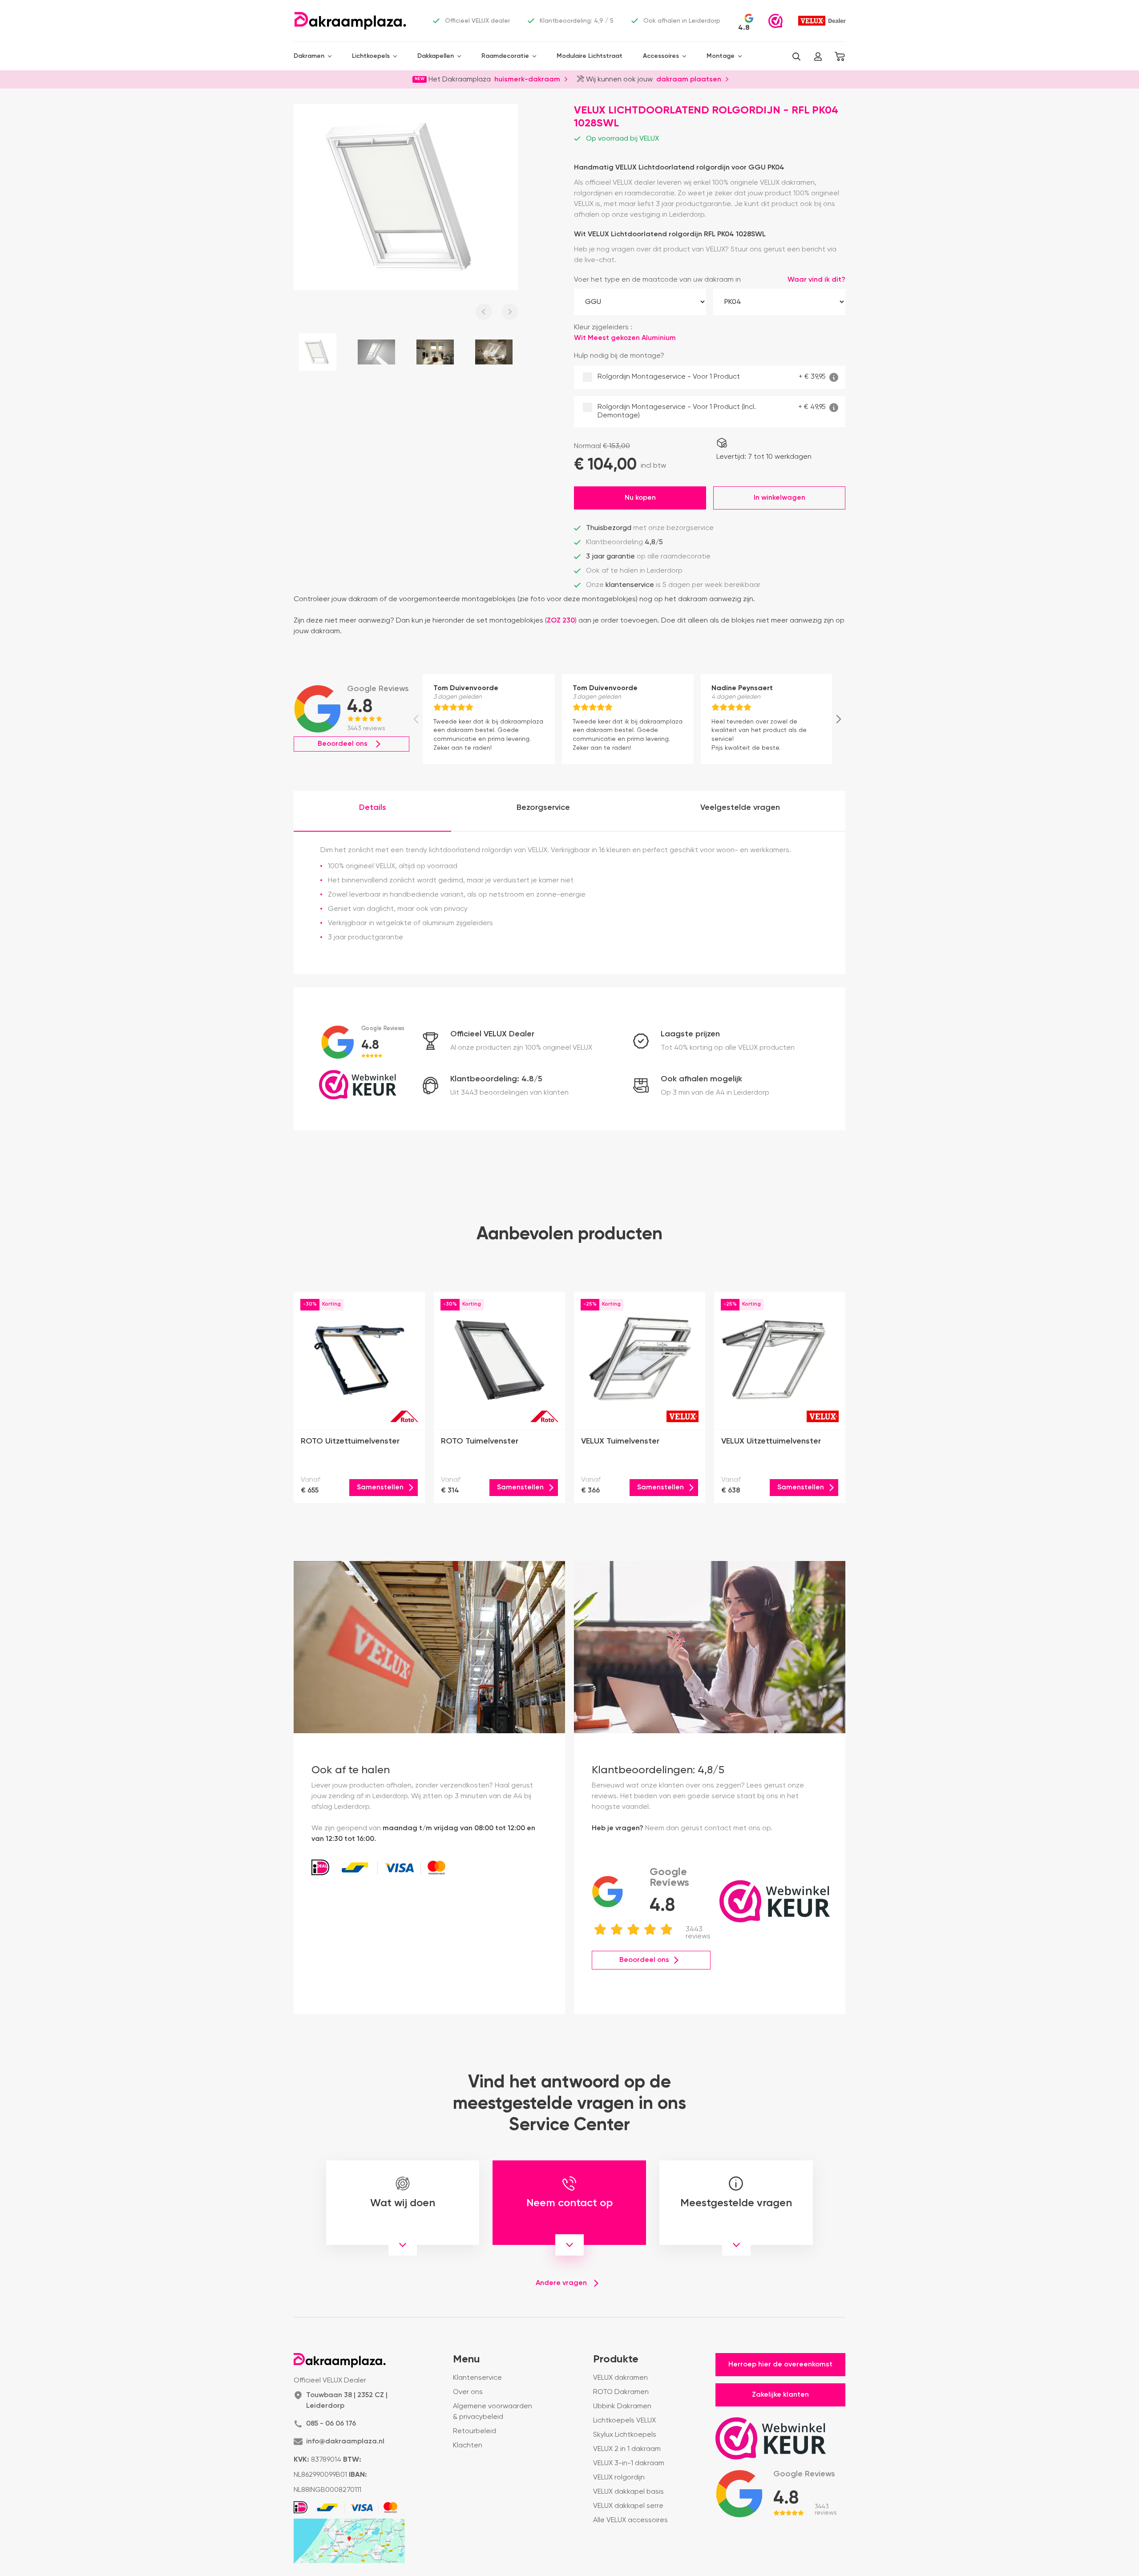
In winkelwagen (780, 498)
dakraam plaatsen (689, 79)
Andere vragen (561, 2283)
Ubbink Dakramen (622, 2406)
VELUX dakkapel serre (628, 2506)
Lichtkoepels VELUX (624, 2421)
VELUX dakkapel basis (628, 2492)
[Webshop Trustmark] (775, 21)
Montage (721, 56)
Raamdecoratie (505, 56)
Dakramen (309, 56)
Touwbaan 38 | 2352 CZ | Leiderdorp (347, 2401)
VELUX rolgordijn (619, 2478)
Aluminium (659, 338)
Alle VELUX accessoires (630, 2520)
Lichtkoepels (371, 56)
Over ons (468, 2392)
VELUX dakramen (620, 2378)
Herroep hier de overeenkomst (780, 2365)
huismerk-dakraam (527, 79)
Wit (607, 338)
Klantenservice (477, 2378)
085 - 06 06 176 (331, 2424)
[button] (796, 57)
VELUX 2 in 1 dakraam (627, 2449)
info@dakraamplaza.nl (345, 2442)
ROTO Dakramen (621, 2392)
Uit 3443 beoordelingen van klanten (509, 1093)
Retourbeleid (475, 2431)
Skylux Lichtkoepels (625, 2435)
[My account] (818, 57)
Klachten (468, 2446)
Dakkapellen (436, 56)
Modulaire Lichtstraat (590, 56)
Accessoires (661, 56)
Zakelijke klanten (780, 2395)
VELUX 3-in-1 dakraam (629, 2463)
